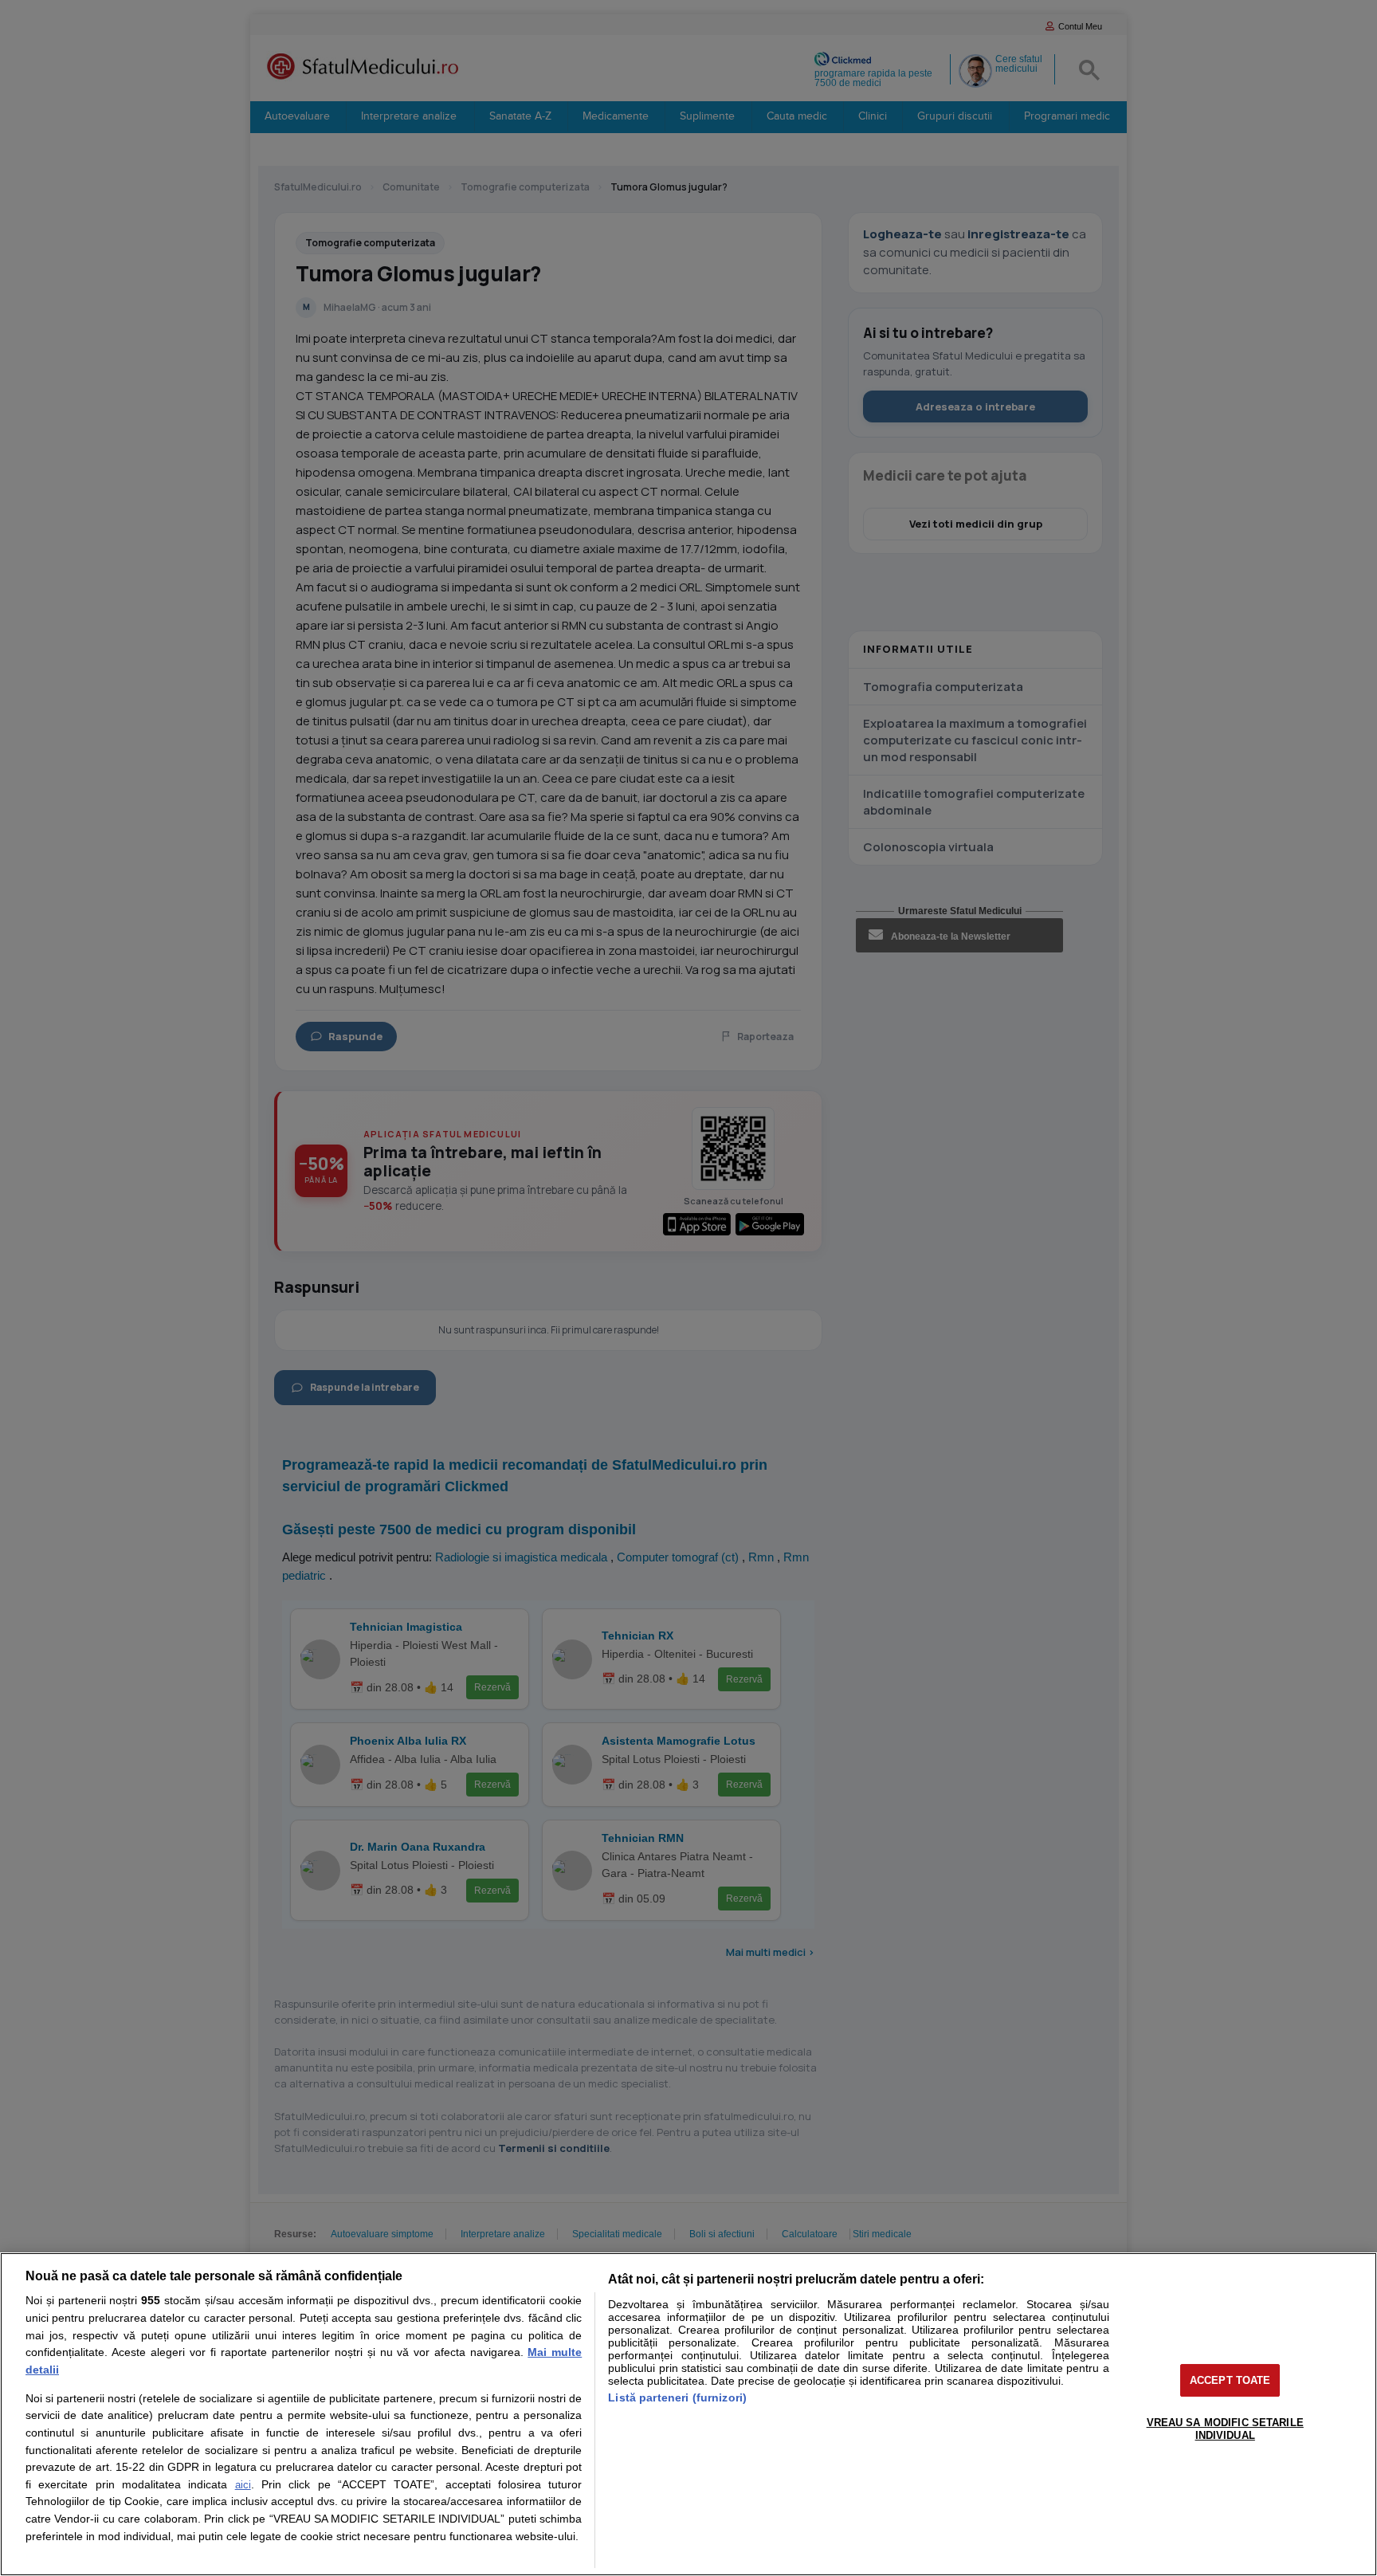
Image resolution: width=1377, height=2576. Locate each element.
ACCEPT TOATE (1230, 2380)
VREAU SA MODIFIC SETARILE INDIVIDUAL (1225, 2429)
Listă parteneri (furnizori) (677, 2397)
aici (243, 2485)
